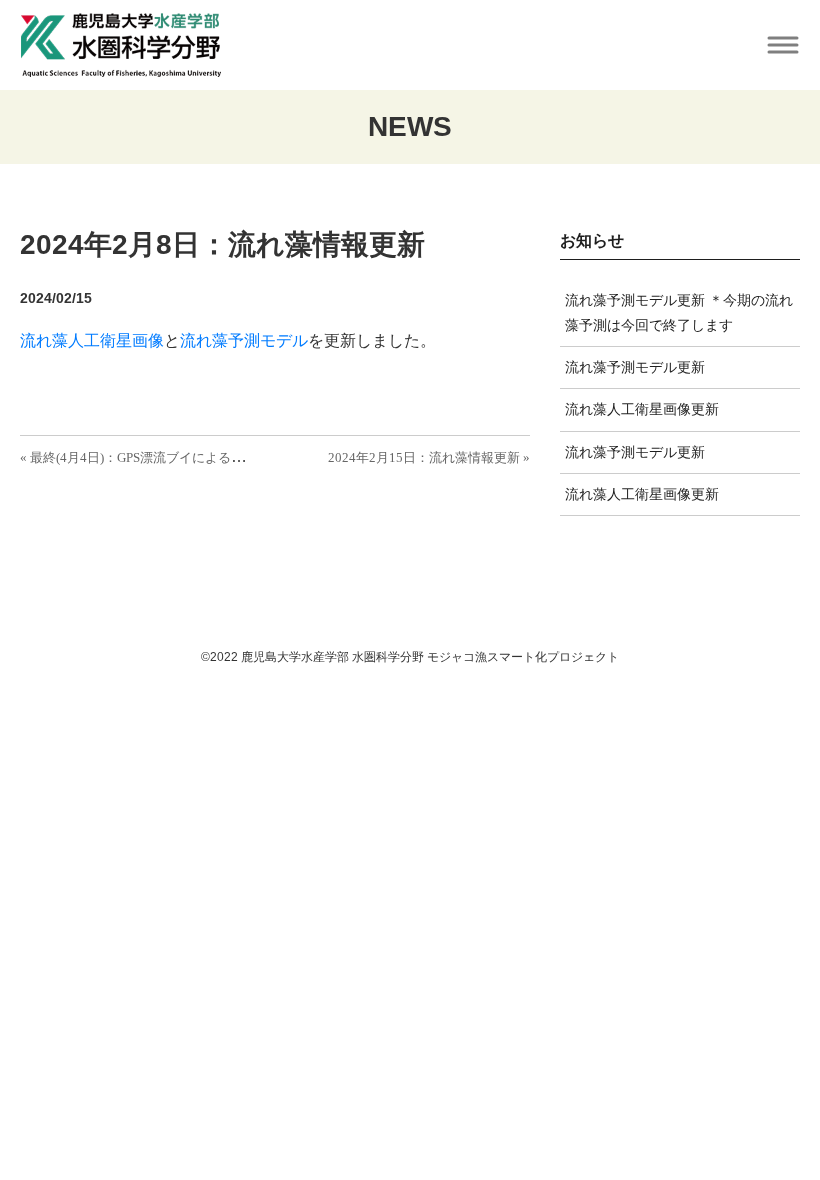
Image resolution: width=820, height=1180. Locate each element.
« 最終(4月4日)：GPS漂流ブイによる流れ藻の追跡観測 (177, 458)
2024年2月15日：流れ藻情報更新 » (429, 458)
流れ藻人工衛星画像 (92, 340)
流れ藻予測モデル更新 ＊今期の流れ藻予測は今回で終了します (679, 312)
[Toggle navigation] (782, 45)
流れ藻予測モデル (244, 340)
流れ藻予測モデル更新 (635, 367)
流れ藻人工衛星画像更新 (642, 409)
